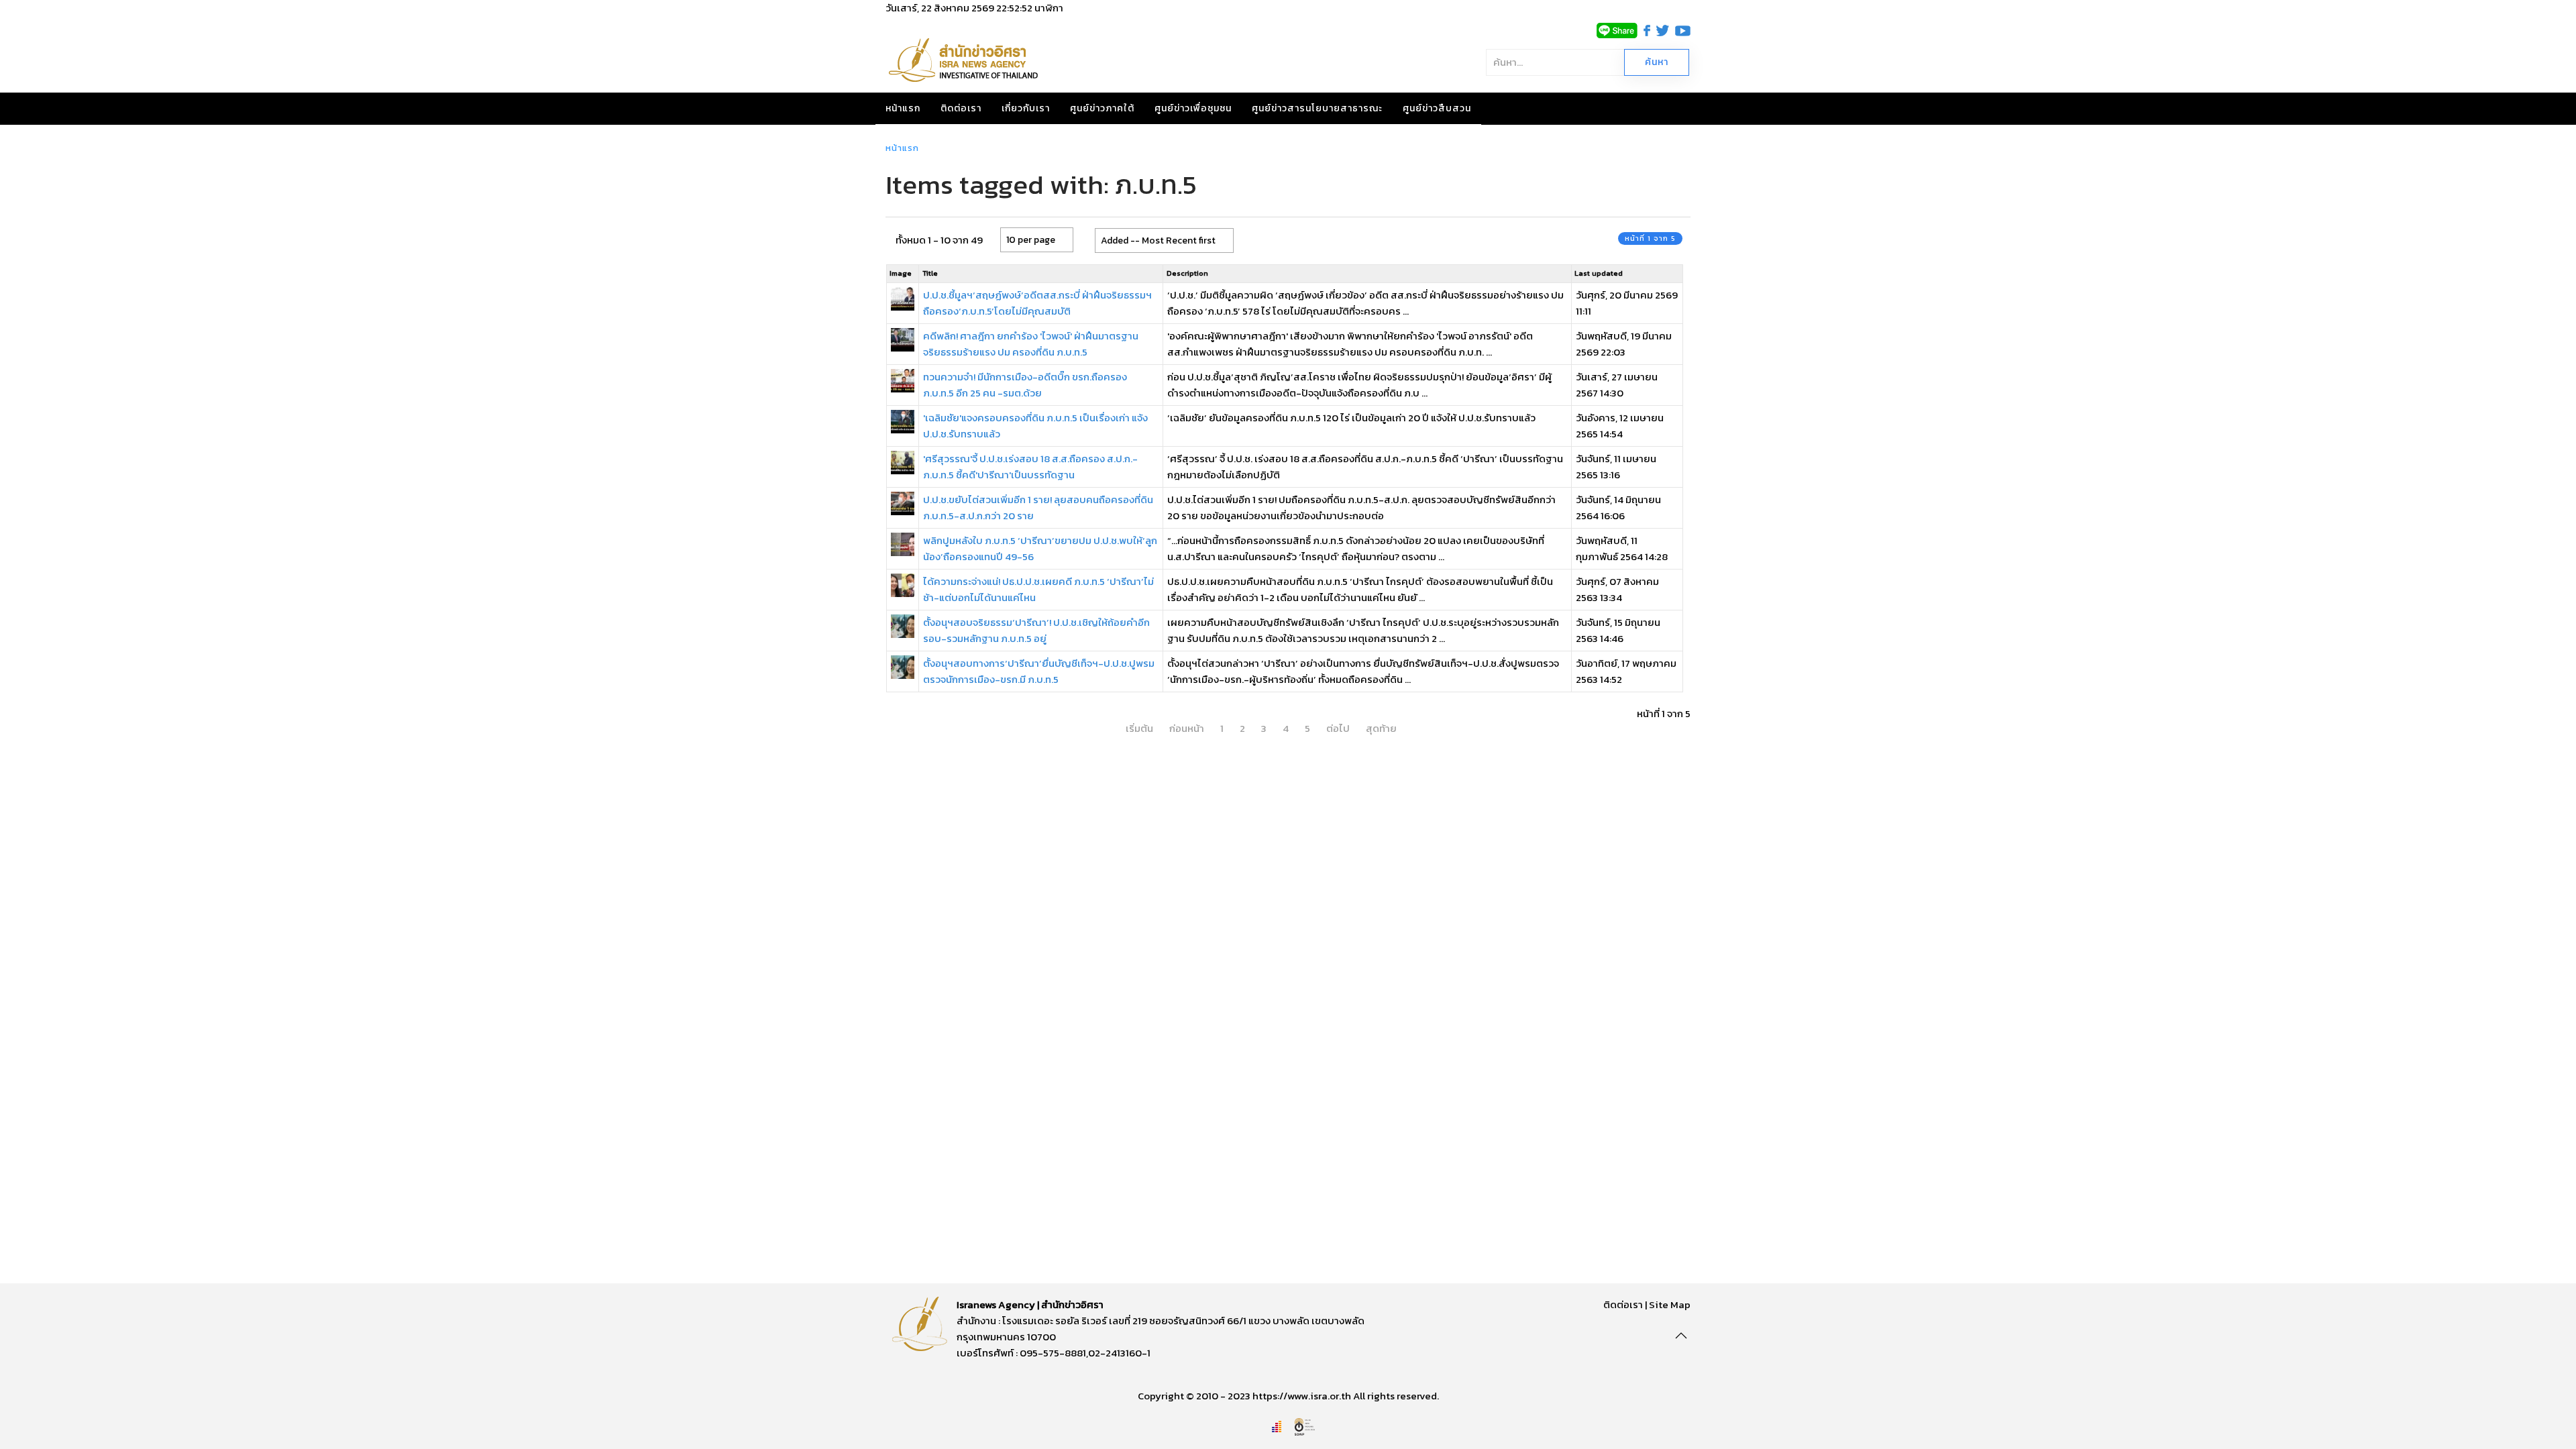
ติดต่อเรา (961, 108)
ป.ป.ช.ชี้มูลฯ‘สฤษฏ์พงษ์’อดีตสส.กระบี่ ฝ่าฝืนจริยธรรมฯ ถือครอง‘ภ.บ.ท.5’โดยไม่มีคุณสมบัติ (1037, 303)
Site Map (1670, 1304)
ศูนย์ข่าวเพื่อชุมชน (1193, 108)
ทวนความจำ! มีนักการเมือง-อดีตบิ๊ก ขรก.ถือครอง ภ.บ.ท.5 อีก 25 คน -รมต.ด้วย (1025, 385)
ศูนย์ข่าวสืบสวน (1437, 108)
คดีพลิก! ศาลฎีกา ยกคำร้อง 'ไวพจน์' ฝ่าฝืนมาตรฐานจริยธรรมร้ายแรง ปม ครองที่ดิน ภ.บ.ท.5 (1031, 344)
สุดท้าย (1381, 728)
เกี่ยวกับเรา (1026, 108)
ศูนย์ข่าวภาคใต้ (1102, 108)
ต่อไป (1338, 728)
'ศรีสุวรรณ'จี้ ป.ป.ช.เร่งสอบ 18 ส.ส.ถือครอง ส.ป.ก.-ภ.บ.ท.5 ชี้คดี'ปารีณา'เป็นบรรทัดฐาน (1030, 467)
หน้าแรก (903, 108)
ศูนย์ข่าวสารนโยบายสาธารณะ (1317, 108)
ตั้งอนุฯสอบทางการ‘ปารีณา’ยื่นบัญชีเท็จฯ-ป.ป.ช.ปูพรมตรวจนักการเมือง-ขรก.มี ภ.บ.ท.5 (1039, 671)
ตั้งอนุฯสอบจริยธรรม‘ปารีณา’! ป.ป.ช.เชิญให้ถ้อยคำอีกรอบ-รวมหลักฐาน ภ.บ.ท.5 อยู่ (1036, 630)
